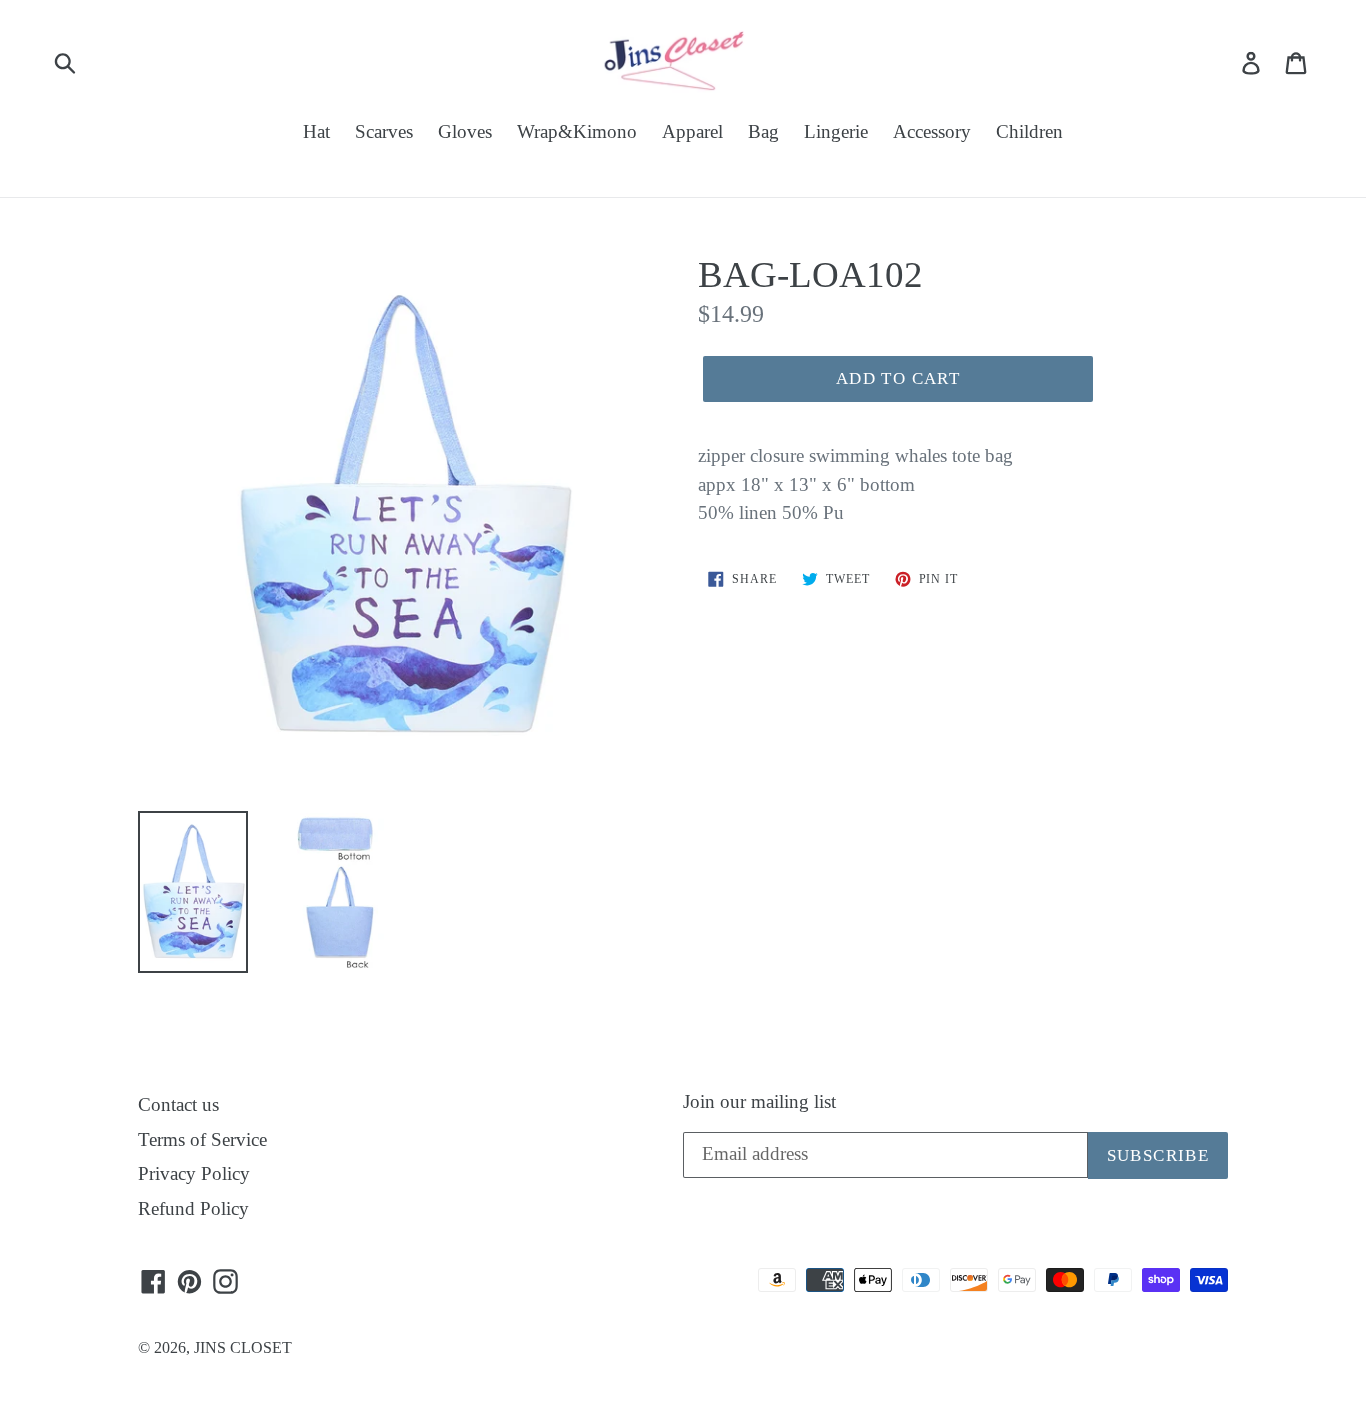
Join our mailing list (759, 1101)
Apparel (692, 131)
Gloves (465, 131)
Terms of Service (202, 1139)
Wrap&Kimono (577, 131)
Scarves (384, 131)
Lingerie (836, 131)
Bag (763, 131)
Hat (316, 131)
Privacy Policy (194, 1173)
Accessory (932, 131)
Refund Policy (193, 1208)
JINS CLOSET (243, 1347)
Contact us (178, 1104)
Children (1029, 131)
